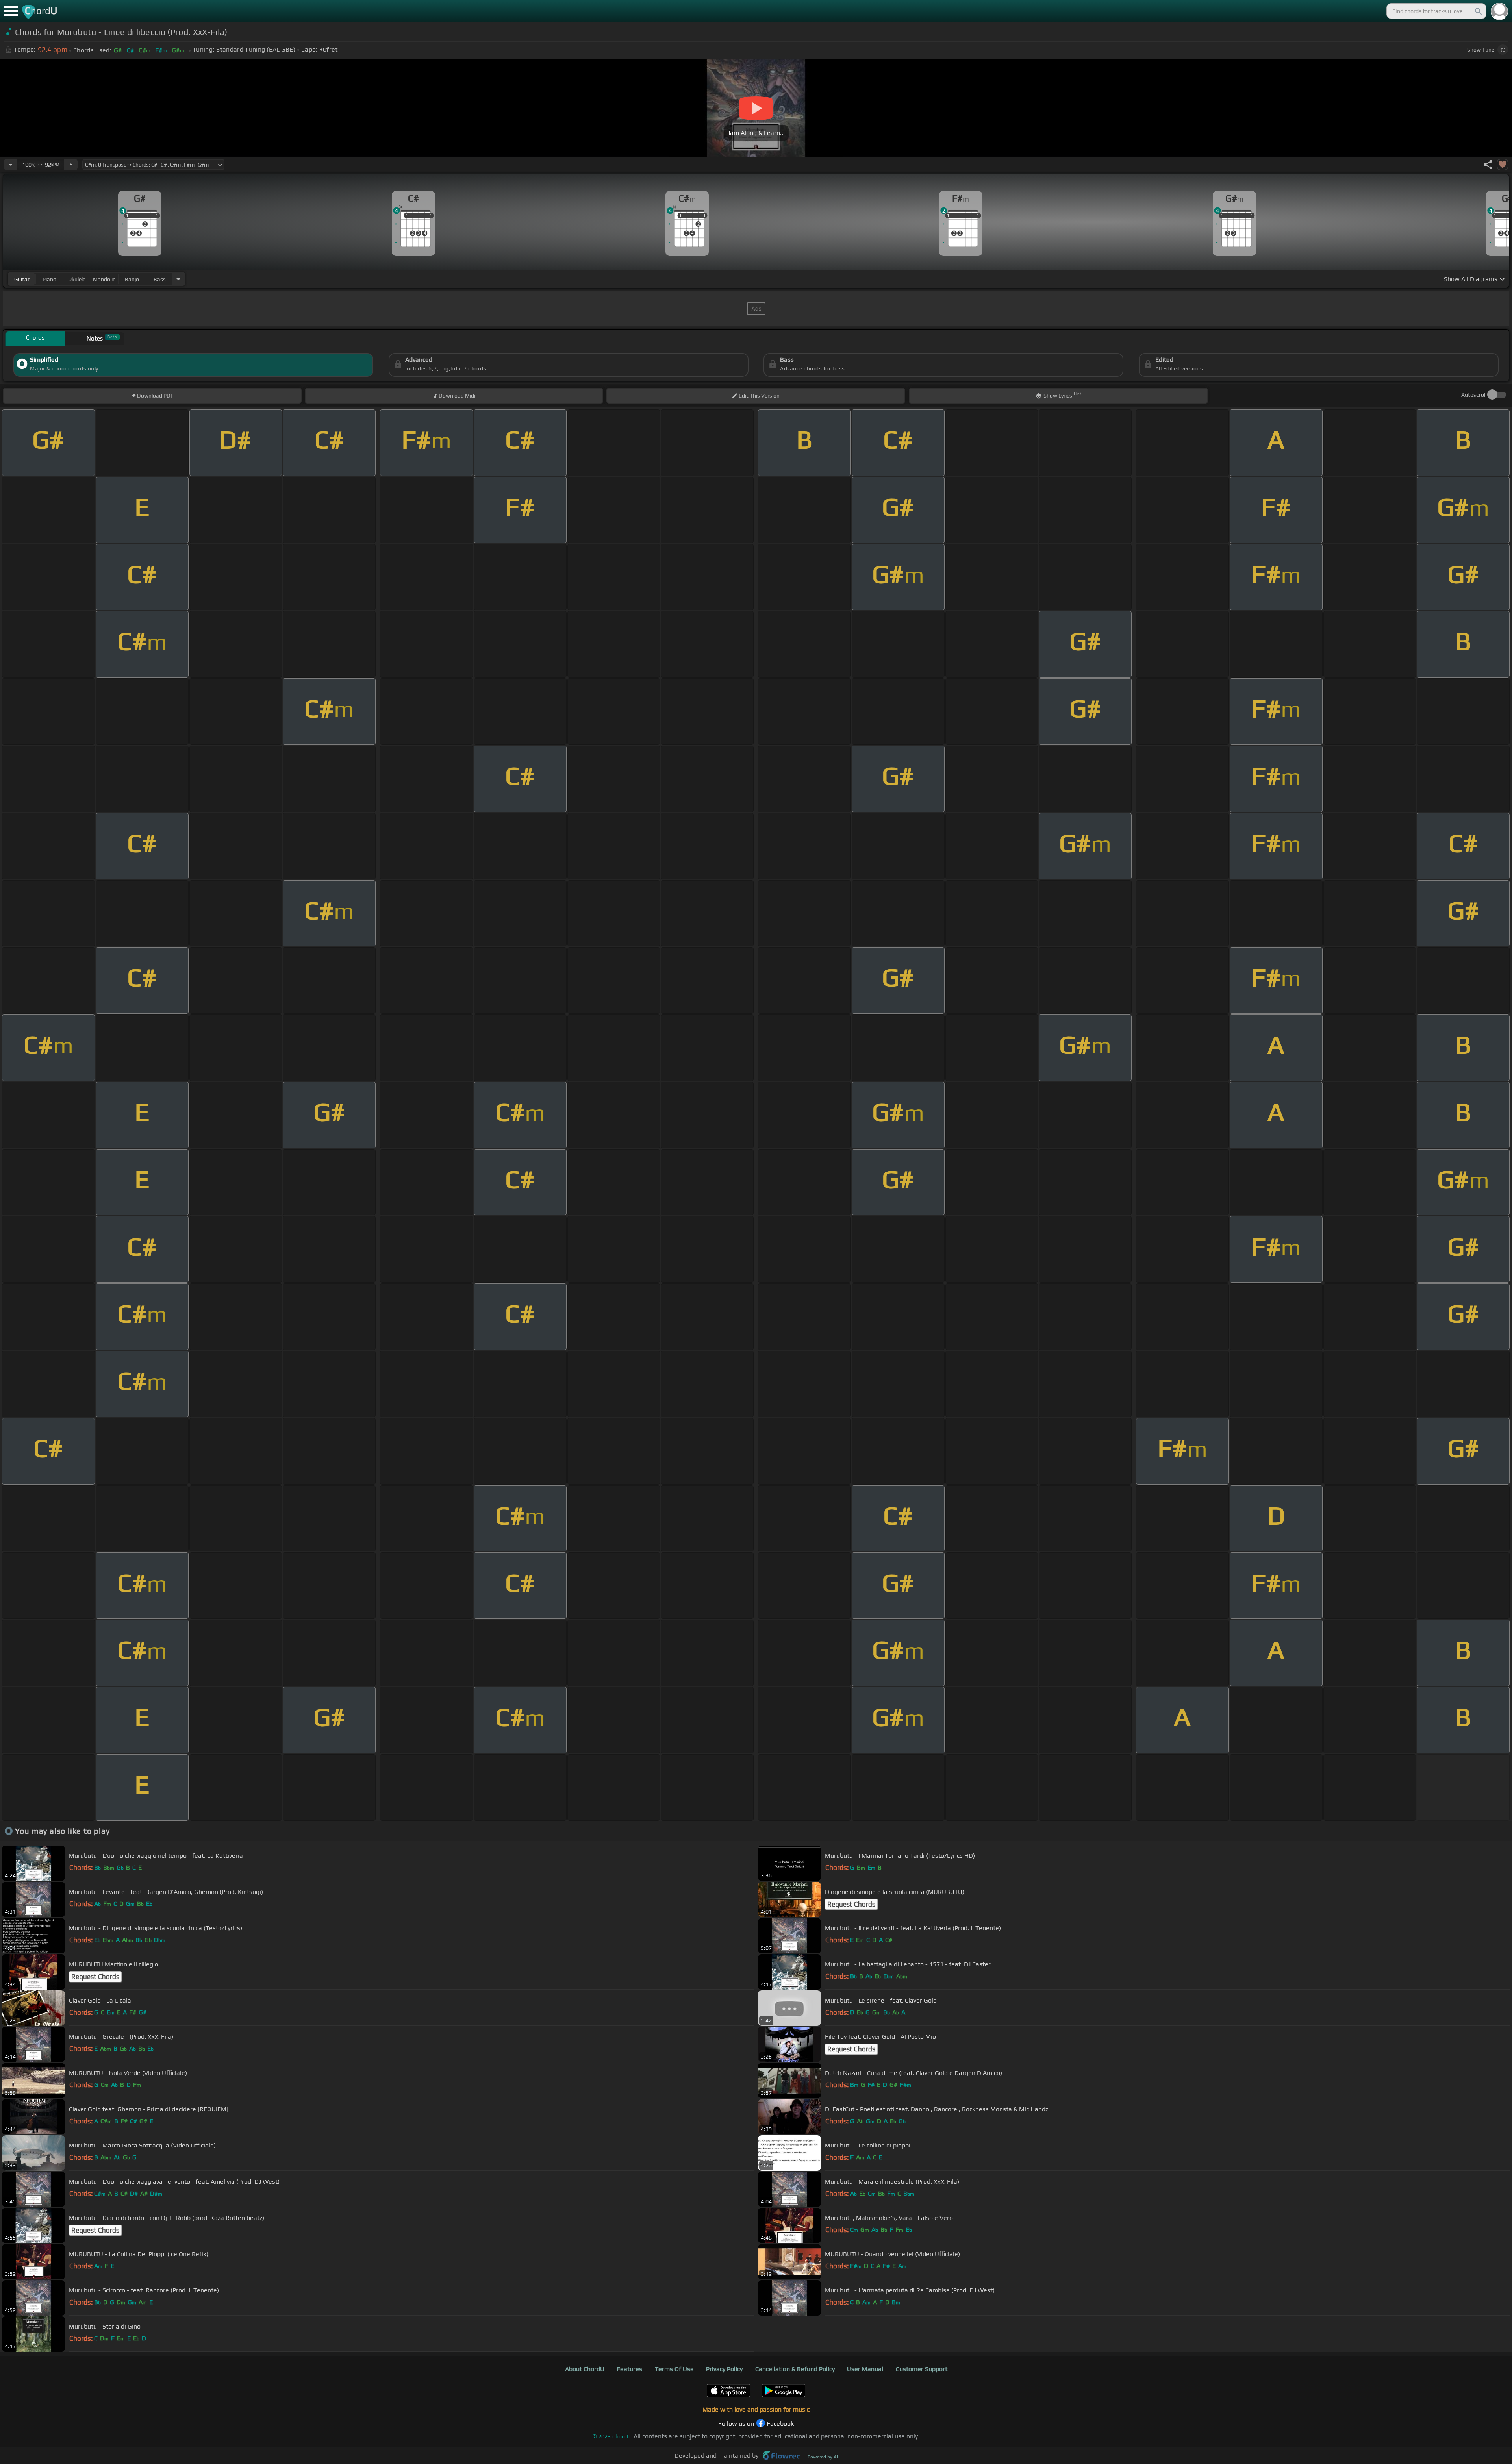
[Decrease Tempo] (11, 165)
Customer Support (922, 2369)
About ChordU (585, 2369)
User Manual (865, 2369)
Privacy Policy (724, 2369)
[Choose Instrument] (178, 279)
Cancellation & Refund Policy (795, 2369)
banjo (132, 279)
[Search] (1478, 11)
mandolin (104, 279)
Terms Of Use (674, 2369)
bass (160, 279)
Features (629, 2369)
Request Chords (851, 1904)
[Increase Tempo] (71, 165)
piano (49, 279)
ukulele (77, 279)
